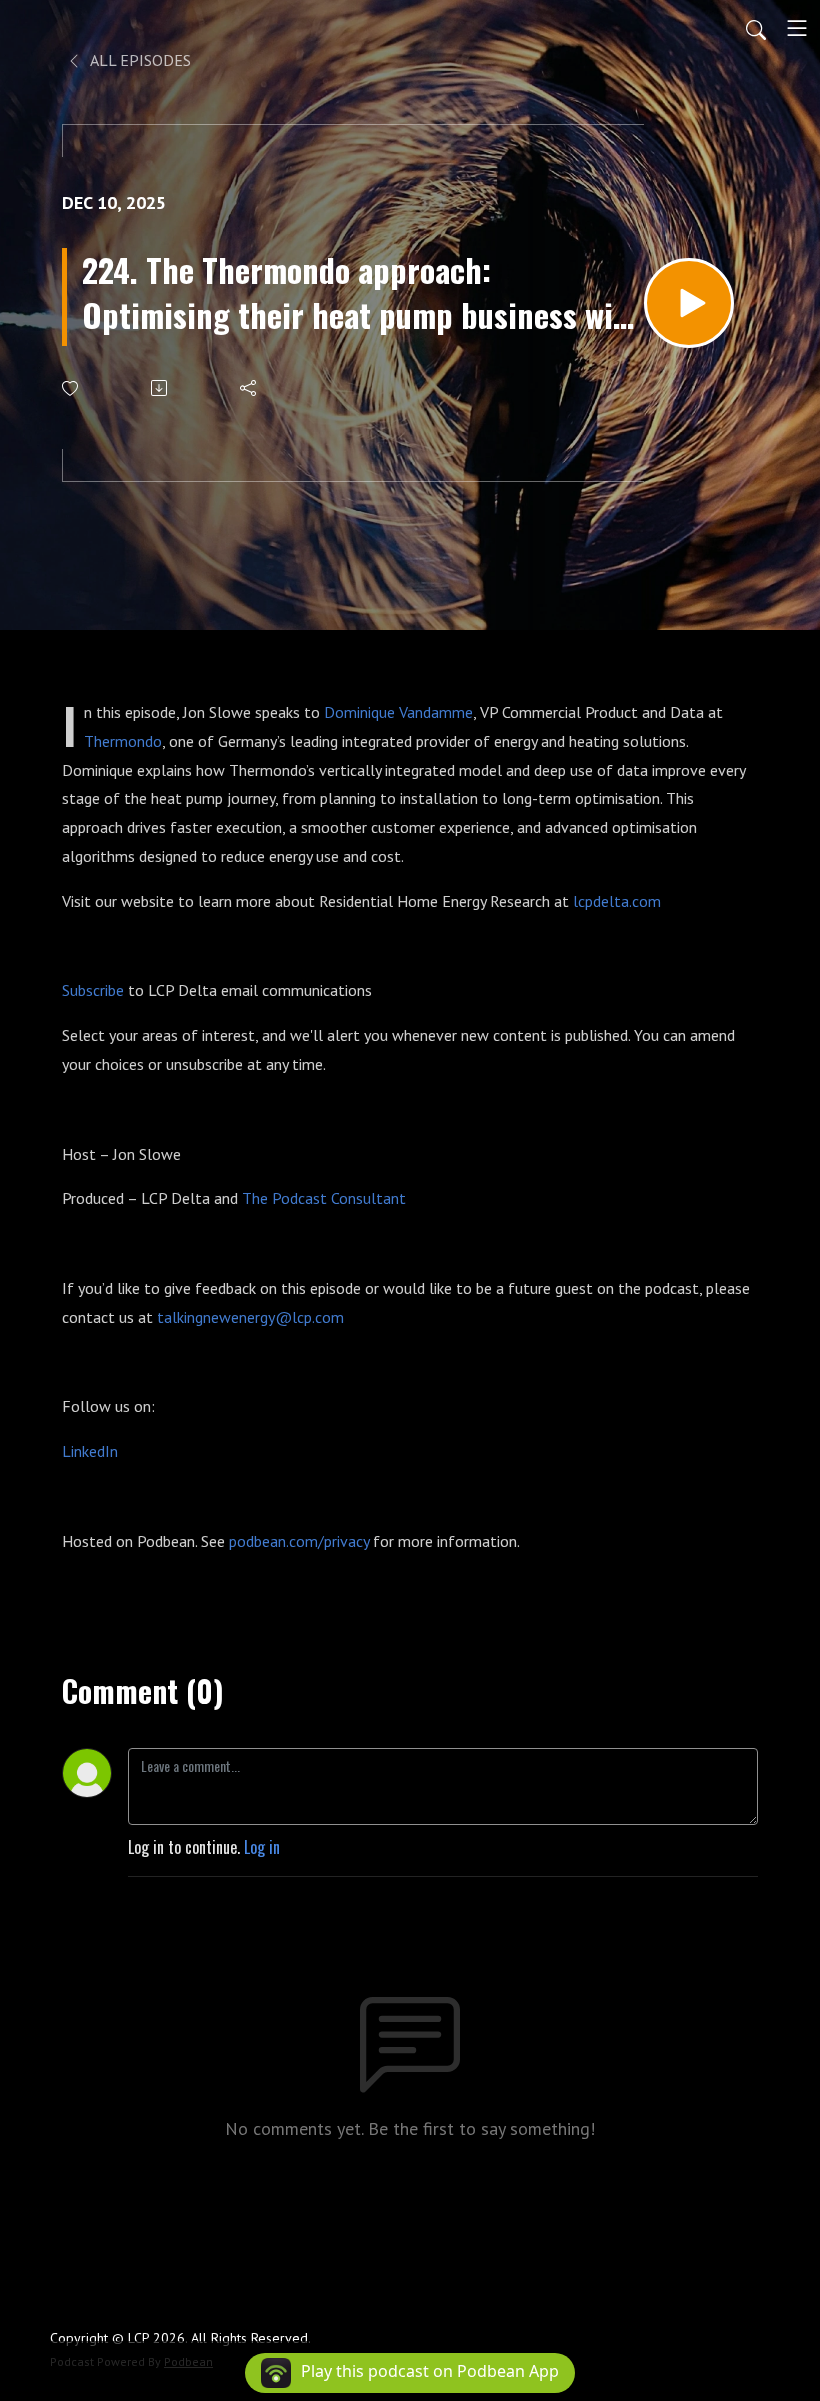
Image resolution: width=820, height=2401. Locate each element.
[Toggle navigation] (797, 28)
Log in (262, 1847)
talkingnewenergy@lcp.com (250, 1317)
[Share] (249, 388)
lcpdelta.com (617, 901)
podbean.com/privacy (299, 1541)
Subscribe (93, 990)
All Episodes (139, 60)
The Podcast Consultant (324, 1198)
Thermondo (123, 741)
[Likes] (71, 388)
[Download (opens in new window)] (160, 388)
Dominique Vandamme (398, 712)
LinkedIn (90, 1451)
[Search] (756, 28)
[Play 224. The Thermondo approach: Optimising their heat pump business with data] (689, 303)
